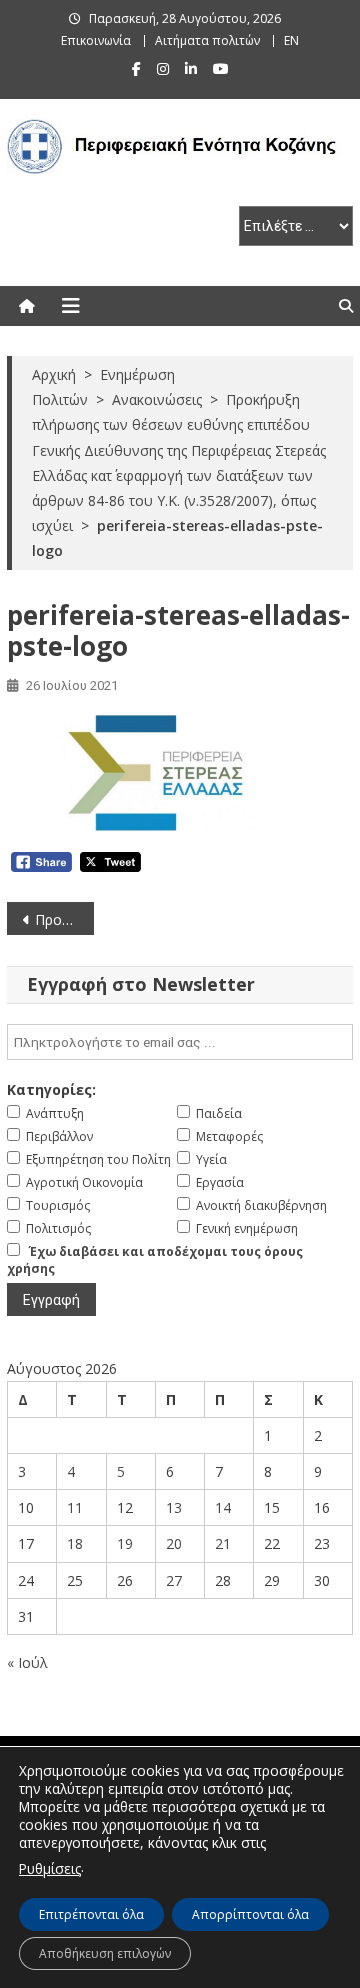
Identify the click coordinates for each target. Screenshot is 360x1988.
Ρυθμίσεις (50, 1868)
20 (174, 1543)
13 (174, 1507)
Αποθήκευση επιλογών (105, 1953)
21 (223, 1543)
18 (75, 1543)
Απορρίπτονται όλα (250, 1914)
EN (291, 40)
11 (75, 1507)
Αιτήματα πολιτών (207, 40)
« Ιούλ (27, 1662)
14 (223, 1507)
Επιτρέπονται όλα (91, 1914)
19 (125, 1543)
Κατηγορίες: (51, 1089)
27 (174, 1580)
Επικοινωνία (96, 40)
